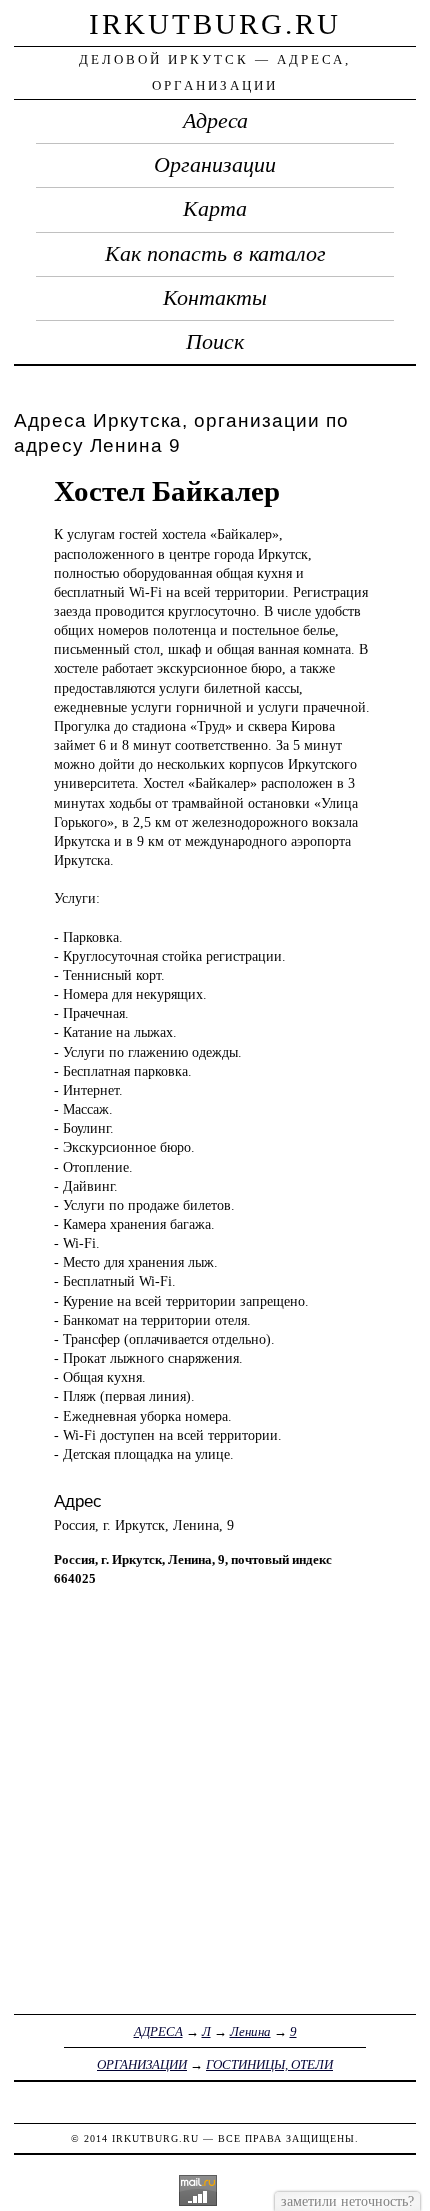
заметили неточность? (347, 2201)
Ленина (250, 2031)
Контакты (215, 298)
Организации (215, 165)
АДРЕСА (158, 2031)
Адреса (215, 121)
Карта (215, 209)
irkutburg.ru (215, 24)
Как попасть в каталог (215, 254)
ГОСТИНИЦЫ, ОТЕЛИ (269, 2064)
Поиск (215, 342)
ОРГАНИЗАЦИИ (142, 2064)
